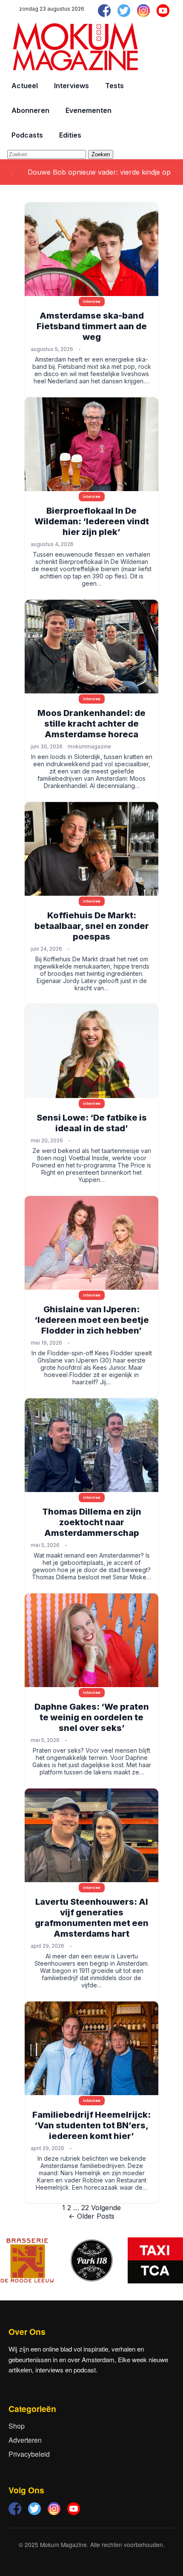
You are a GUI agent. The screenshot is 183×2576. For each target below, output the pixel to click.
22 (85, 2208)
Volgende (106, 2208)
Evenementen (89, 110)
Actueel (25, 86)
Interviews (71, 86)
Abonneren (30, 110)
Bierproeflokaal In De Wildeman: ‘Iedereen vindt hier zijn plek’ (92, 521)
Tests (114, 86)
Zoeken (101, 154)
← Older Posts (91, 2216)
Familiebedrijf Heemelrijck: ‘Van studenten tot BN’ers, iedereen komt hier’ (91, 2125)
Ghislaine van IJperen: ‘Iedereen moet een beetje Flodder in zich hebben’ (92, 1320)
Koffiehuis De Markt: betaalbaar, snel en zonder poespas (92, 926)
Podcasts (27, 135)
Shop (17, 2426)
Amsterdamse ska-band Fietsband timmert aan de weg (92, 326)
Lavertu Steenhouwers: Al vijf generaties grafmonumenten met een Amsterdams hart (92, 1918)
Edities (70, 135)
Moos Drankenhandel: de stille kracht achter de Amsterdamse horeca (91, 724)
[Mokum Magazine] (75, 47)
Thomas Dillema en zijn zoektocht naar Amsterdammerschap (92, 1522)
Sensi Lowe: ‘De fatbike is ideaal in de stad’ (92, 1123)
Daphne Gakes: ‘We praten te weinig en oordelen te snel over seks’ (92, 1717)
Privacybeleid (29, 2454)
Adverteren (25, 2440)
